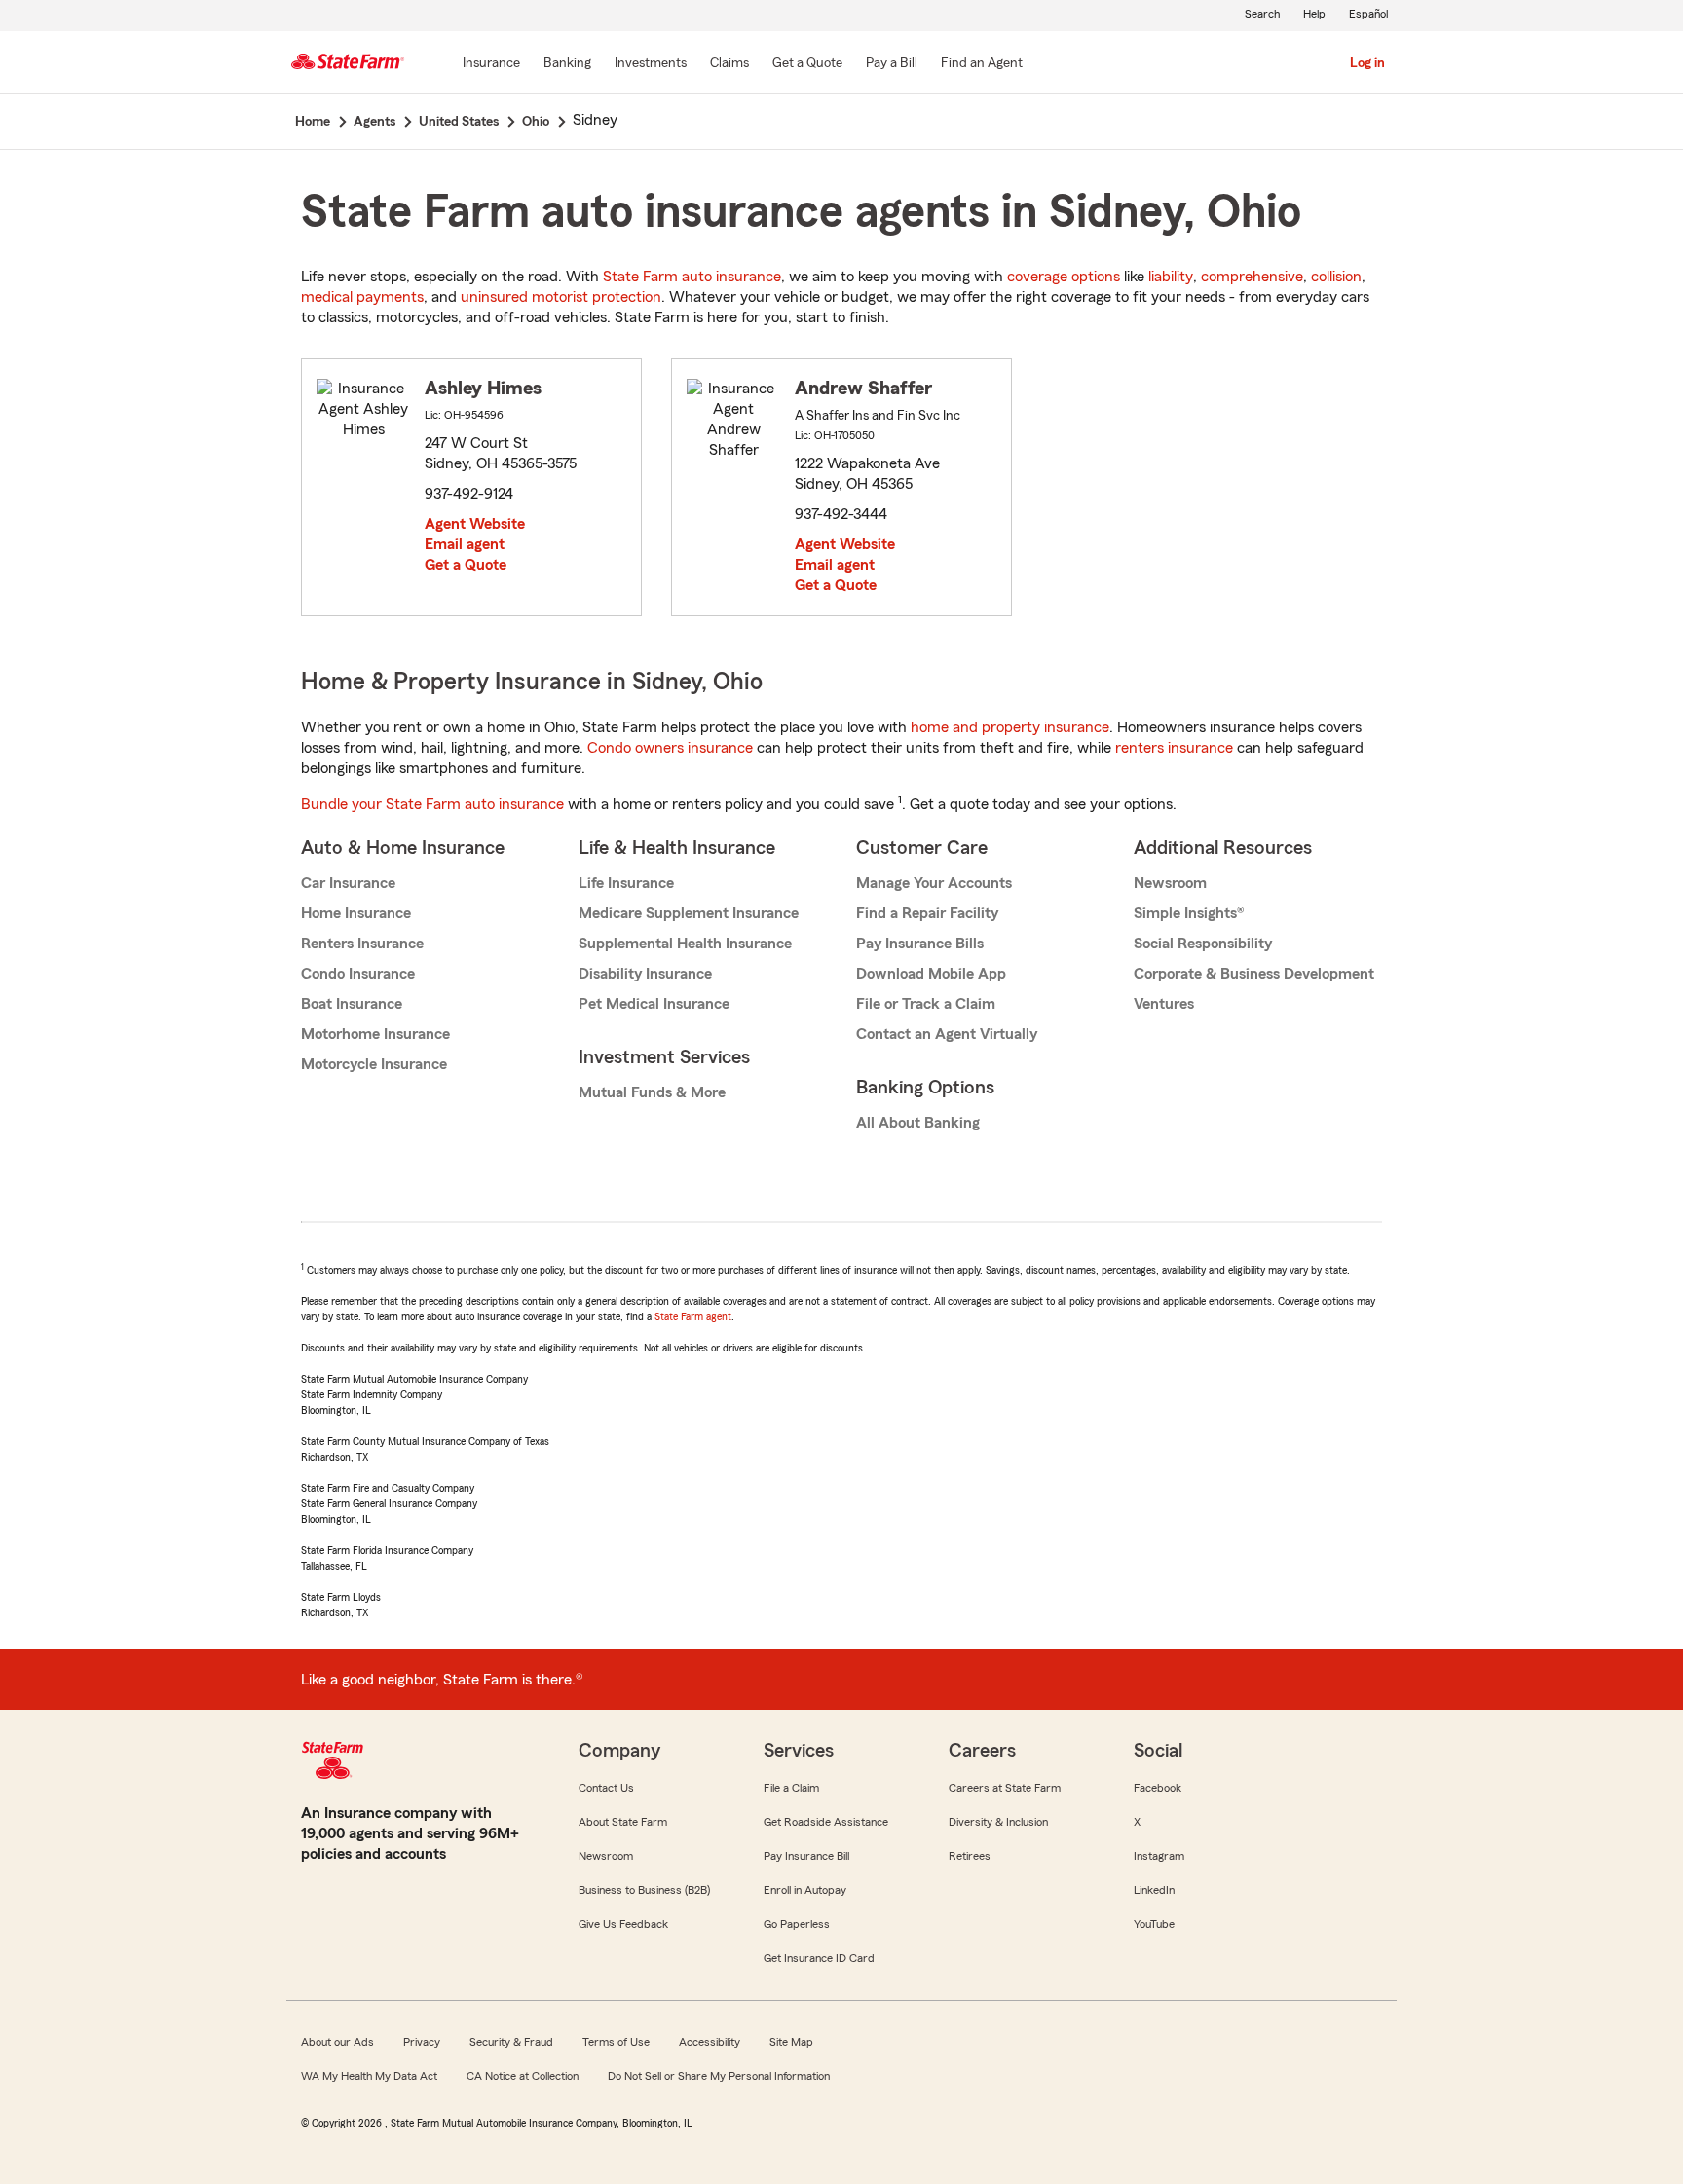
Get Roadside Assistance (826, 1822)
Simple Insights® (1189, 913)
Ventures (1164, 1004)
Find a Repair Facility (927, 913)
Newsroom (1170, 883)
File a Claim (791, 1788)
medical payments (362, 297)
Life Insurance (626, 883)
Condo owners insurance (670, 748)
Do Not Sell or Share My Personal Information (719, 2076)
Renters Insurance (362, 944)
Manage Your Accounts (934, 883)
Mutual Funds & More (652, 1092)
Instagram (1159, 1856)
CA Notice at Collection (523, 2076)
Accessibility (710, 2042)
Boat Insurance (352, 1004)
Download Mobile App (931, 974)
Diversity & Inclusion (998, 1822)
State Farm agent (693, 1316)
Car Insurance (348, 883)
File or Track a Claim (926, 1004)
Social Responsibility (1203, 944)
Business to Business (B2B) (644, 1890)
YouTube (1154, 1924)
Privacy (422, 2042)
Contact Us (606, 1788)
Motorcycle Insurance (374, 1064)
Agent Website (475, 524)
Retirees (970, 1856)
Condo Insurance (358, 974)
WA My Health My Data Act (369, 2076)
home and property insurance (1010, 727)
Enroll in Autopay (805, 1890)
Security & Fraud (511, 2042)
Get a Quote (466, 565)
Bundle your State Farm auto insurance (432, 804)
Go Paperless (797, 1924)
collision (1336, 277)
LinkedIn (1154, 1890)
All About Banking (918, 1123)
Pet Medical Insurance (654, 1004)
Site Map (791, 2042)
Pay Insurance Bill (806, 1856)
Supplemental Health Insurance (685, 944)
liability (1171, 277)
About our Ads (337, 2042)
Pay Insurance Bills (920, 944)
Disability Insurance (645, 974)
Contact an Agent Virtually (947, 1034)
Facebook (1158, 1788)
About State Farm (623, 1822)
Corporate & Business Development (1254, 974)
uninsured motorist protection (561, 297)
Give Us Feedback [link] (623, 1924)
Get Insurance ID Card (819, 1958)
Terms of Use (616, 2042)
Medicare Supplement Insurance (689, 913)
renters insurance (1174, 748)
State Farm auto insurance (692, 277)
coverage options (1064, 277)
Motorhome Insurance (375, 1034)
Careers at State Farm (1005, 1788)
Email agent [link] (465, 544)
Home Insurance (356, 913)
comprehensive (1252, 277)
